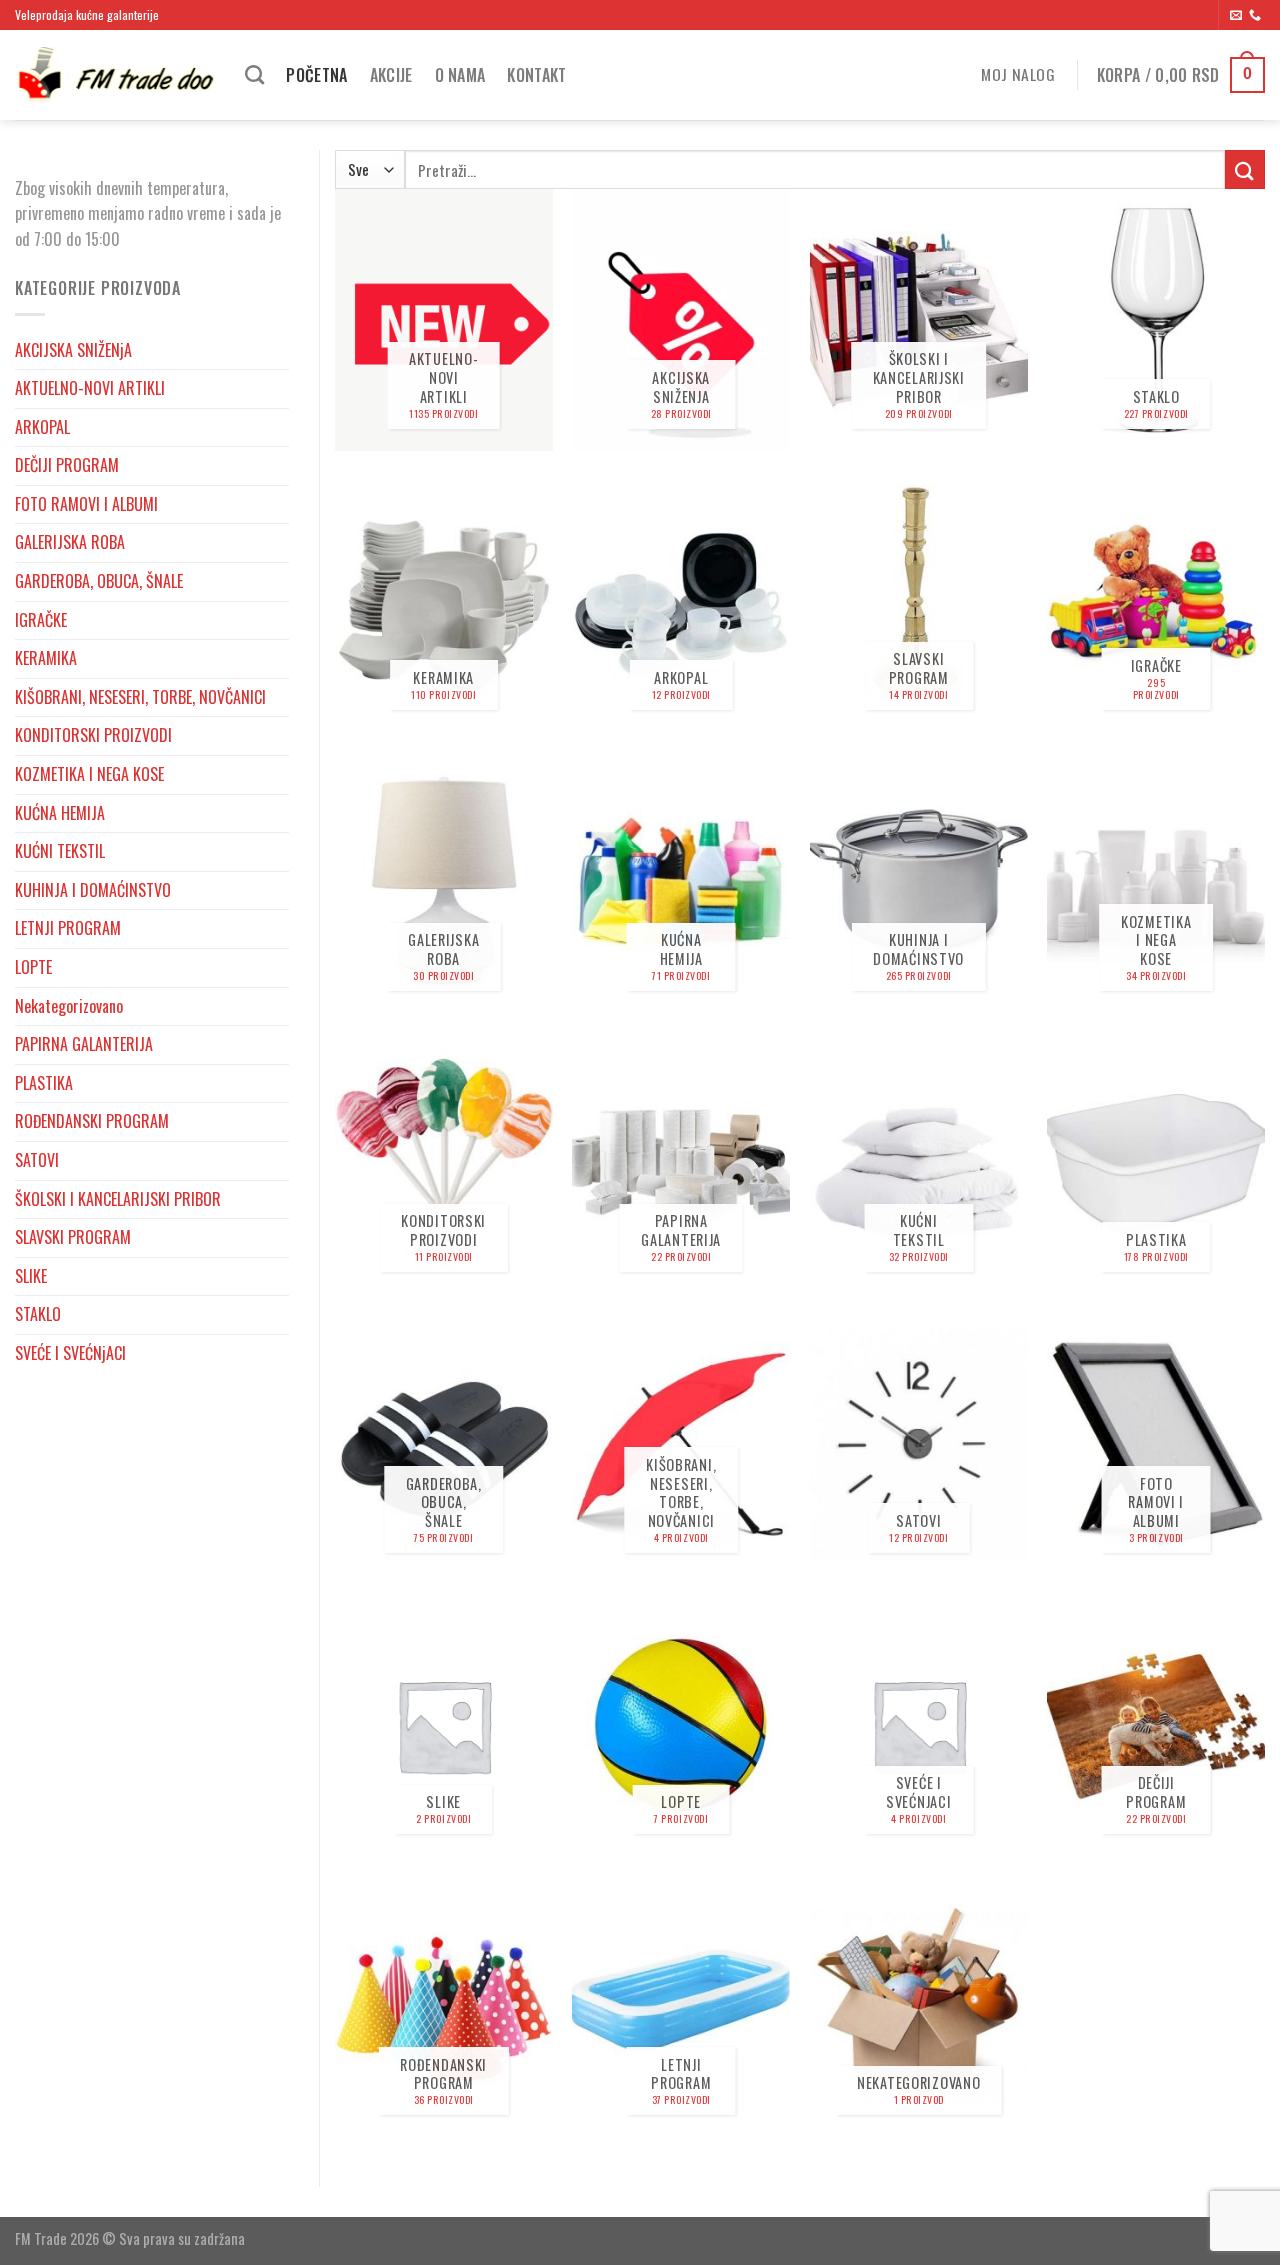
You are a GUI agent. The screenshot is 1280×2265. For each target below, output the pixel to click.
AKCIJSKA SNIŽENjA (73, 350)
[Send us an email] (1236, 16)
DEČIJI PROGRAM (67, 465)
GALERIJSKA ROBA (70, 542)
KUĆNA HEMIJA (60, 813)
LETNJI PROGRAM (68, 928)
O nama (460, 75)
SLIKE (31, 1276)
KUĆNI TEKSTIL (60, 851)
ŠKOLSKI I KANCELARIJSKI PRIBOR (118, 1199)
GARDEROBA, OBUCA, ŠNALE (99, 581)
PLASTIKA (44, 1083)
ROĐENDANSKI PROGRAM (92, 1121)
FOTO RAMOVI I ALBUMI (86, 504)
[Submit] (1245, 169)
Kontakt (536, 75)
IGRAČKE (41, 620)
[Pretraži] (254, 74)
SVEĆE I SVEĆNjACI (70, 1353)
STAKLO (38, 1314)
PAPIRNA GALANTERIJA (84, 1044)
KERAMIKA (46, 658)
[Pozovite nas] (1255, 16)
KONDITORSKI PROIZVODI (93, 735)
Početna (316, 75)
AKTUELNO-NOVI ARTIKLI (90, 388)
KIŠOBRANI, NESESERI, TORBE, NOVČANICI (140, 697)
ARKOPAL (42, 427)
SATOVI (37, 1160)
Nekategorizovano (69, 1006)
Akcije (391, 75)
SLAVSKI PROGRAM (73, 1237)
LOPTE (33, 967)
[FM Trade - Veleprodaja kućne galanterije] (115, 75)
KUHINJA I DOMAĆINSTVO (93, 890)
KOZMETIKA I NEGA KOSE (89, 774)
